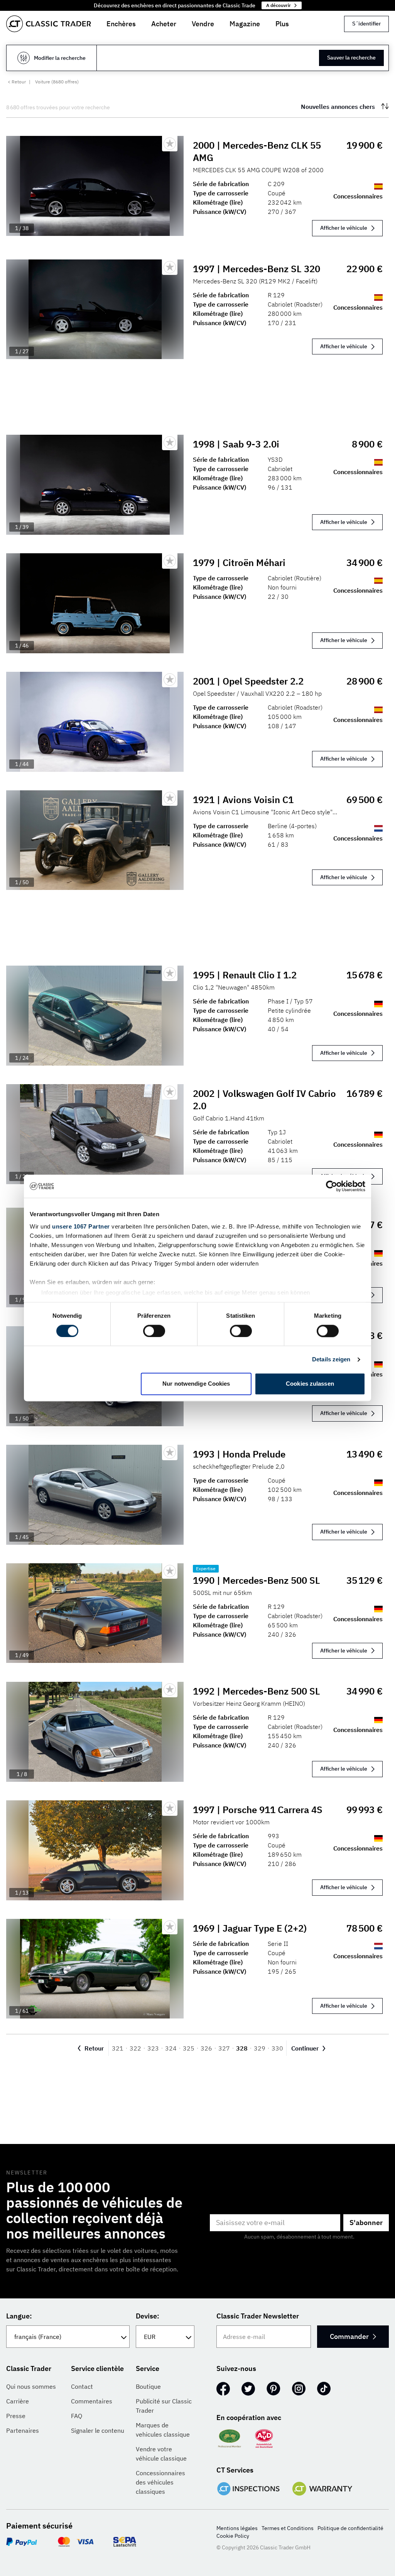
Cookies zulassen (310, 1384)
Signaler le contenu (98, 2430)
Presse (16, 2416)
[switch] (154, 1331)
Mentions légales (237, 2528)
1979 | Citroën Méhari (239, 563)
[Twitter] (248, 2389)
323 (153, 2048)
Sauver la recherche (351, 58)
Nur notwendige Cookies (196, 1384)
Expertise (206, 1568)
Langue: (19, 2316)
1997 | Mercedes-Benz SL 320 (257, 269)
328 (242, 2048)
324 (171, 2048)
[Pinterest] (273, 2389)
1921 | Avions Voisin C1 (243, 800)
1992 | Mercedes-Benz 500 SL (257, 1691)
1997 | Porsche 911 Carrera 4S (258, 1810)
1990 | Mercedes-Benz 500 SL (257, 1580)
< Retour (17, 82)
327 (224, 2048)
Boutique (148, 2386)
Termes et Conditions (288, 2528)
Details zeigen (331, 1359)
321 (118, 2048)
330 (277, 2048)
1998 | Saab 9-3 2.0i (236, 444)
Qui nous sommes (31, 2386)
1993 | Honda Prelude (239, 1454)
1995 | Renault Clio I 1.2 (245, 975)
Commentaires (92, 2401)
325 (189, 2048)
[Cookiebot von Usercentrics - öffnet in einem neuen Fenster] (332, 1186)
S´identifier (366, 24)
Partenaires (23, 2430)
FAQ (77, 2416)
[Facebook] (223, 2389)
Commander (349, 2336)
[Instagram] (299, 2389)
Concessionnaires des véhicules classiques (160, 2482)
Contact (82, 2386)
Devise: (148, 2316)
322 (135, 2048)
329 (260, 2048)
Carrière (18, 2401)
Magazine (245, 24)
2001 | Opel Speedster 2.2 (248, 681)
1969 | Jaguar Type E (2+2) (250, 1928)
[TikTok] (324, 2389)
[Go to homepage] (49, 24)
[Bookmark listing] (170, 144)
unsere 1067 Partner (81, 1226)
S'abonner (366, 2223)
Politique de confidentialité (350, 2528)
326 (206, 2048)
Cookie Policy (233, 2536)
